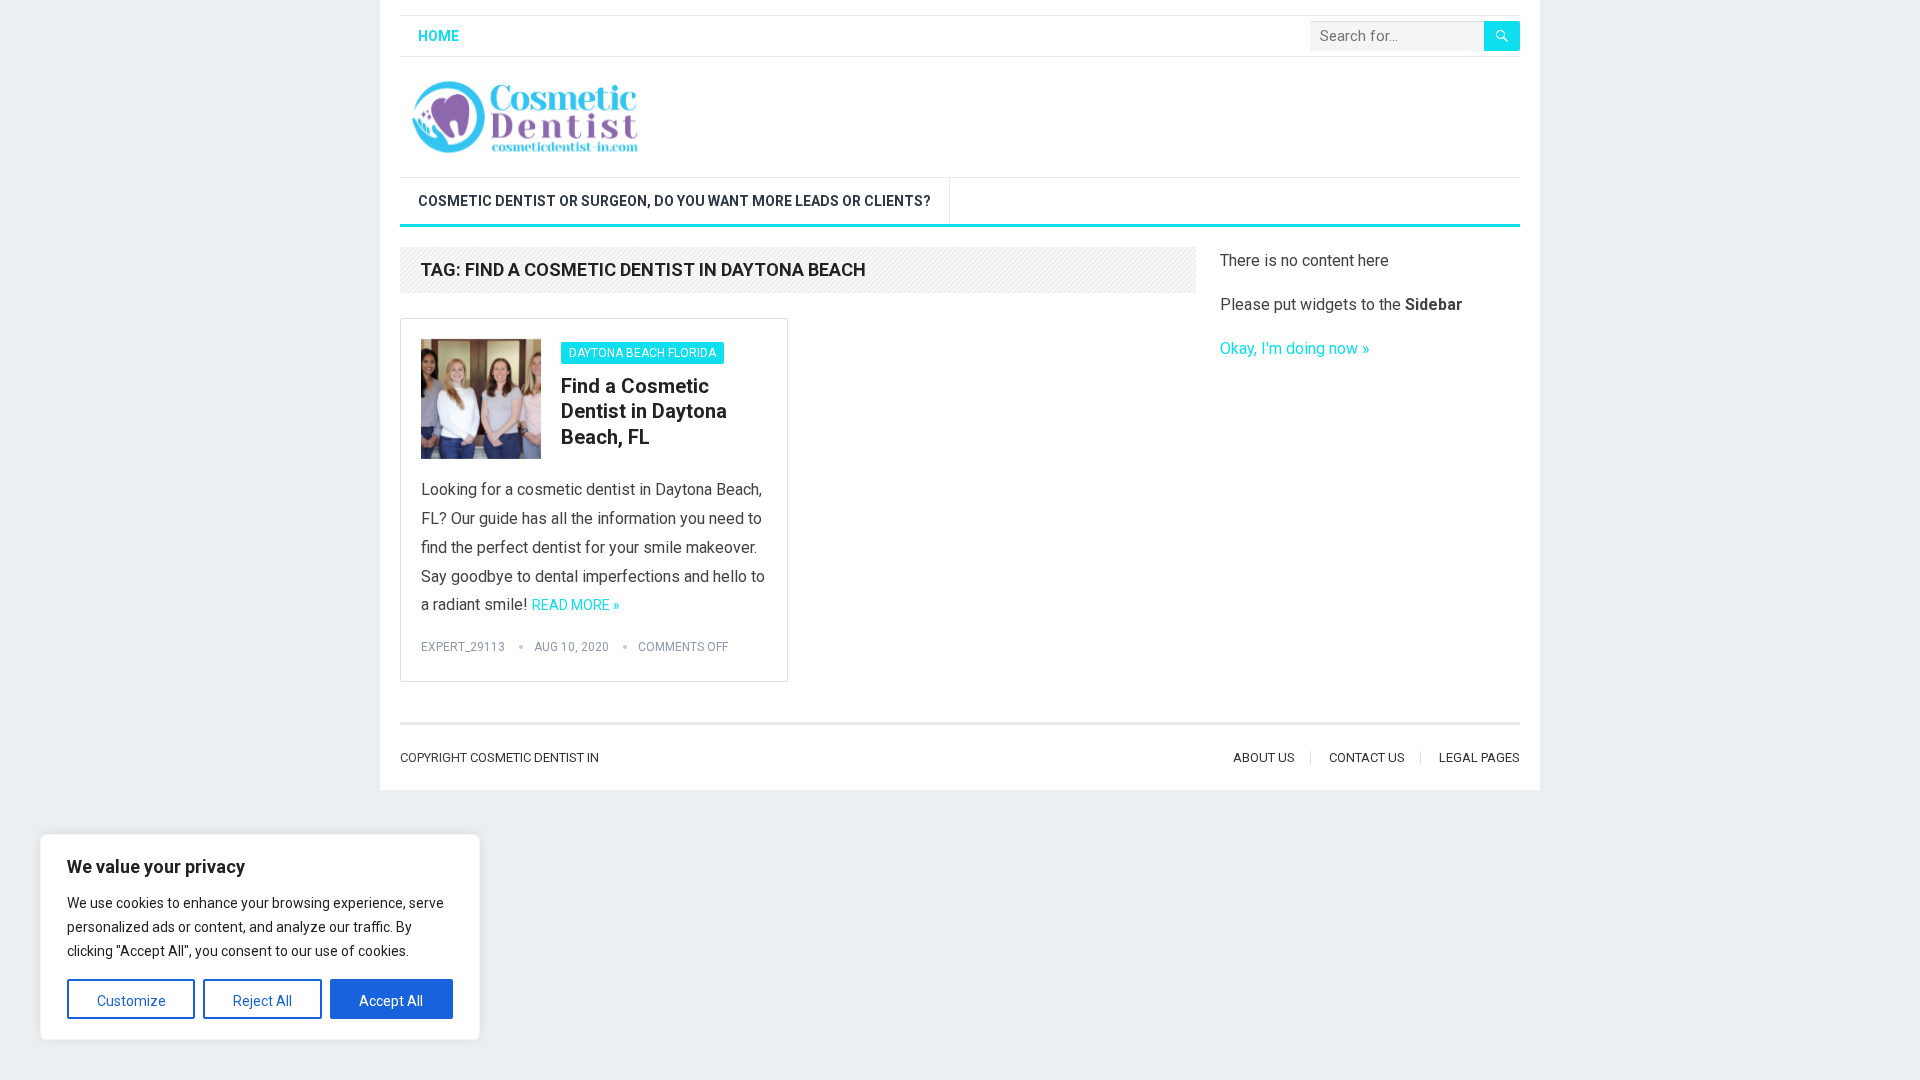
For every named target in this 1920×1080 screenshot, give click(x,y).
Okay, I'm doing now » (1295, 348)
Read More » (576, 605)
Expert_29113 (463, 647)
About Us (1264, 757)
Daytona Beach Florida (642, 353)
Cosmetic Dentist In (534, 757)
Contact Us (1367, 757)
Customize (131, 1001)
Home (438, 36)
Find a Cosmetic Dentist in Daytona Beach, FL (644, 411)
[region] (260, 937)
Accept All (391, 1001)
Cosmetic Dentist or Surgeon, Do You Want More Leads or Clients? (674, 201)
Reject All (262, 1001)
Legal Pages (1479, 757)
